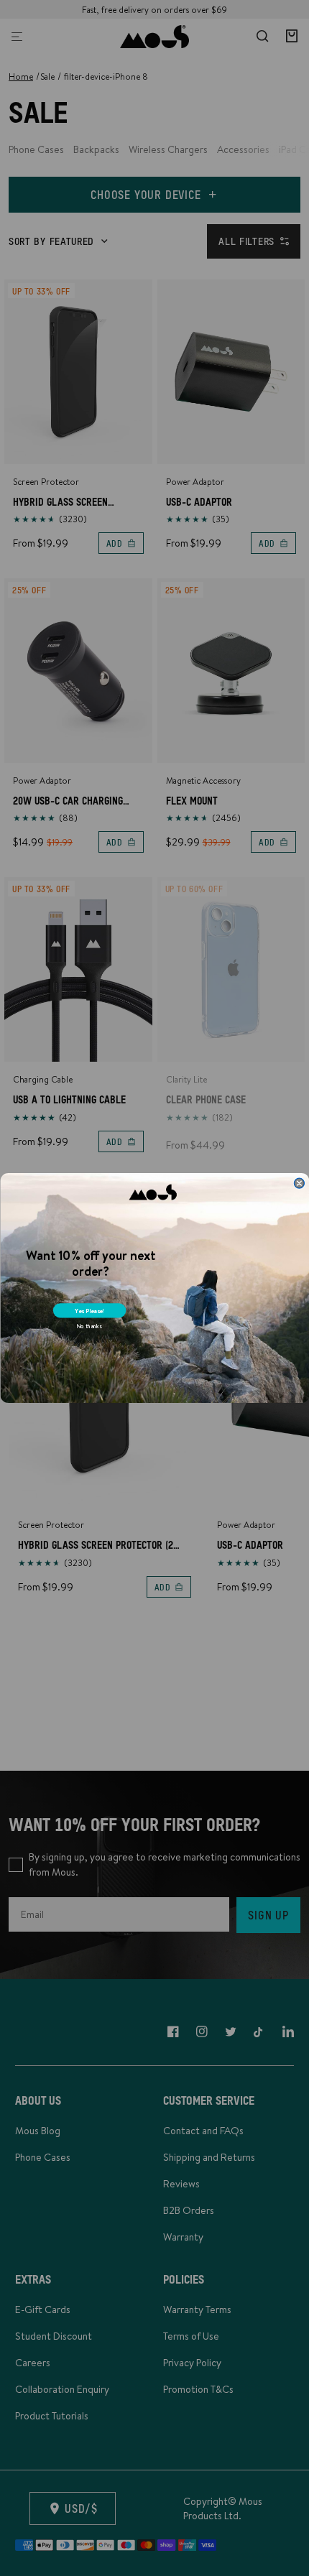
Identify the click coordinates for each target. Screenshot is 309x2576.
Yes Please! (89, 1311)
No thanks (88, 1326)
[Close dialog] (299, 1183)
